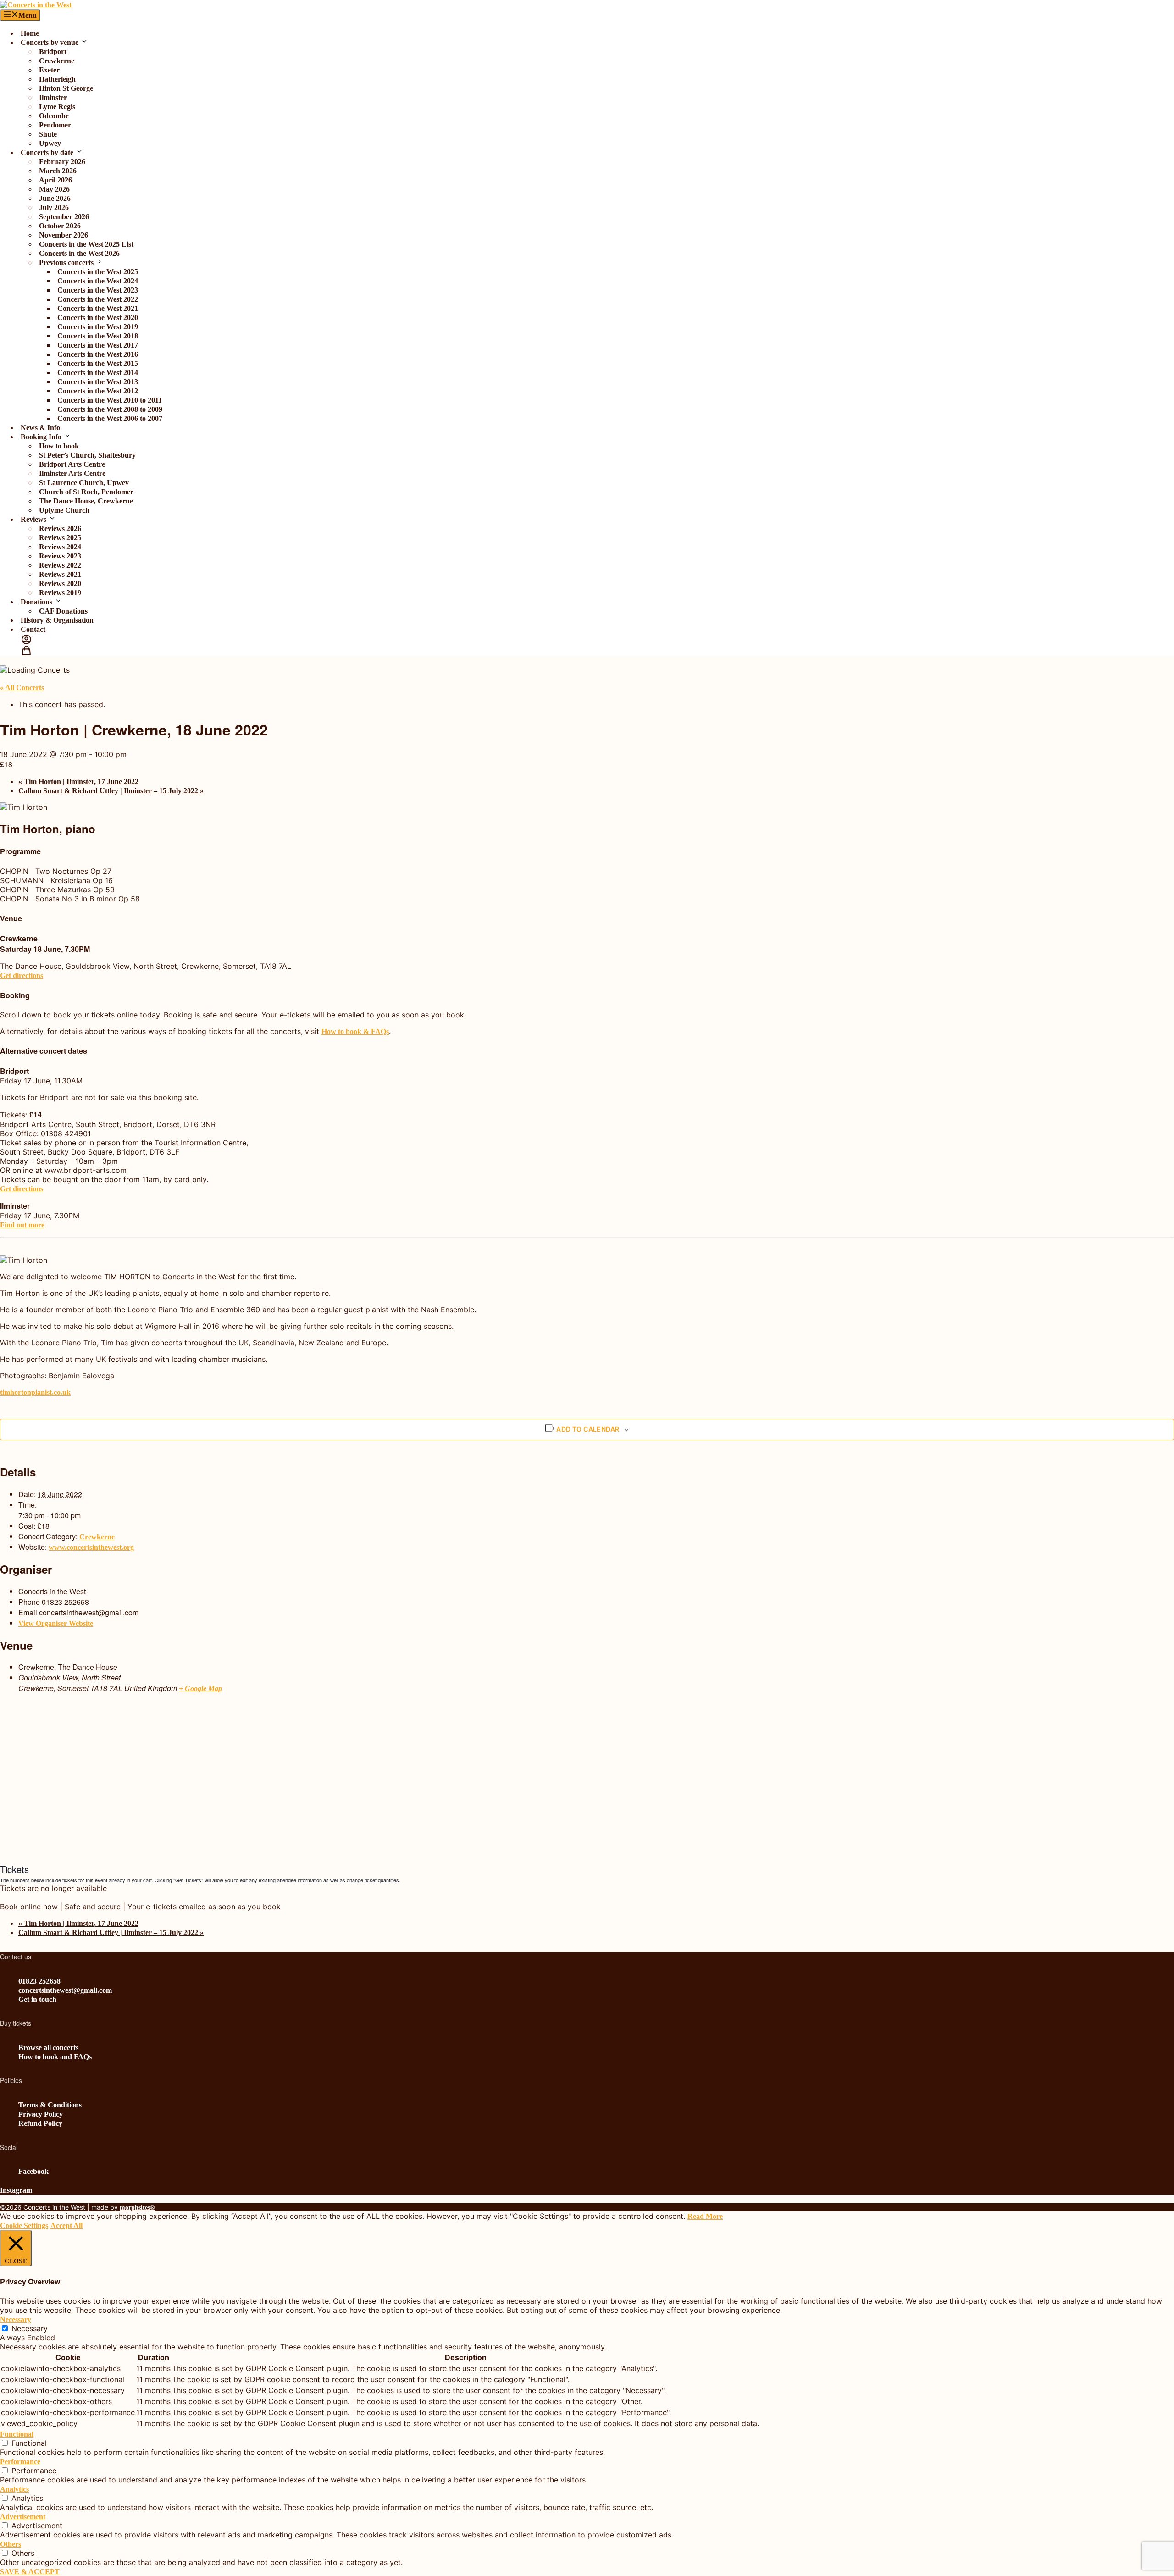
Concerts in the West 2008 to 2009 (110, 409)
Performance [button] (20, 2462)
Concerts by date (47, 152)
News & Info (40, 428)
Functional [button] (17, 2434)
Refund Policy (40, 2123)
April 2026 (55, 180)
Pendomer (55, 125)
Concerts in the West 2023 (98, 290)
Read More (705, 2216)
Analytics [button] (14, 2489)
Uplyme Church (64, 510)
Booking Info (41, 437)
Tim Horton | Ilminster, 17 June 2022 (78, 782)
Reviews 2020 (60, 583)
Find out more (22, 1225)
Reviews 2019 (60, 593)
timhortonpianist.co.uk (35, 1392)
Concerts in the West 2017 (98, 345)
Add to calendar (588, 1429)
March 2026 (58, 171)
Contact (33, 629)
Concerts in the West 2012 (98, 391)
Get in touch (37, 1999)
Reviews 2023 (60, 556)
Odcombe (54, 116)
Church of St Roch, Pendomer (86, 492)
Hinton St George (66, 88)
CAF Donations (63, 611)
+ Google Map (200, 1689)
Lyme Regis (57, 107)
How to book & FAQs (355, 1031)
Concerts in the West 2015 (98, 363)
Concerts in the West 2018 (98, 336)
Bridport (53, 52)
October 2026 (60, 226)
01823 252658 (39, 1981)
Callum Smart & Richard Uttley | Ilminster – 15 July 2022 (111, 791)
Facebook (33, 2171)
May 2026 (54, 189)
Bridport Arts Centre (72, 464)
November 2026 (64, 235)
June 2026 (55, 198)
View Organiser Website (56, 1623)
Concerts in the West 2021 (98, 308)
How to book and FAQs (55, 2057)
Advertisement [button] (23, 2517)
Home (30, 33)
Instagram (16, 2190)
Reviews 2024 (60, 547)
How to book (59, 446)
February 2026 (62, 162)
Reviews (33, 519)
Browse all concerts (48, 2048)
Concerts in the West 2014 (98, 373)
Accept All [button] (66, 2225)
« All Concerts (22, 688)
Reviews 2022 (60, 565)
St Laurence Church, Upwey (84, 483)
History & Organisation (57, 620)
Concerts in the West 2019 (98, 327)
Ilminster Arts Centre (72, 473)
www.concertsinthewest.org (91, 1547)
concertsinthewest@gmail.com (65, 1990)
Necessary (30, 2328)
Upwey (50, 143)
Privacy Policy (41, 2114)
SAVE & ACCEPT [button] (30, 2572)
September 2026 (64, 217)
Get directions (22, 976)
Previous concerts (66, 263)
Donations (36, 602)
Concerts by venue (50, 42)
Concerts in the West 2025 (98, 272)
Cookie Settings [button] (24, 2225)
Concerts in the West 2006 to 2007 (110, 418)
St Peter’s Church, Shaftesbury (87, 455)
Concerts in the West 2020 (98, 318)
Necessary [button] (16, 2319)
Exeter (49, 70)
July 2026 (54, 207)
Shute (48, 134)
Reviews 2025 (60, 538)
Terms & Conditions (50, 2105)
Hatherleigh (57, 79)
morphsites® (137, 2208)
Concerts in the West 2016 (98, 354)
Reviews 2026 (60, 528)
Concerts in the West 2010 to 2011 (110, 400)
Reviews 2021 (60, 574)
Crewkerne (57, 61)
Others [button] (11, 2544)
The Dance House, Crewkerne (86, 501)
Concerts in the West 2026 (79, 253)
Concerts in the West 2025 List (86, 244)
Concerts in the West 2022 (98, 299)
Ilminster (53, 97)
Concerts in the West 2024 (98, 281)
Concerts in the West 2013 (98, 382)
